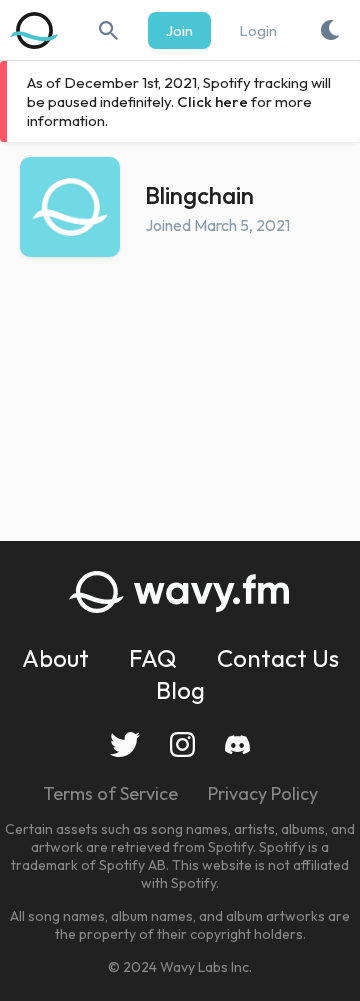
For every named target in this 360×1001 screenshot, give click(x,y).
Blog (180, 690)
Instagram (182, 744)
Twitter (125, 744)
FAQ (153, 658)
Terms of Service (110, 793)
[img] (35, 30)
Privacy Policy (263, 793)
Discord (237, 744)
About (55, 658)
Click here (212, 101)
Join (179, 30)
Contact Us (278, 658)
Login (258, 30)
